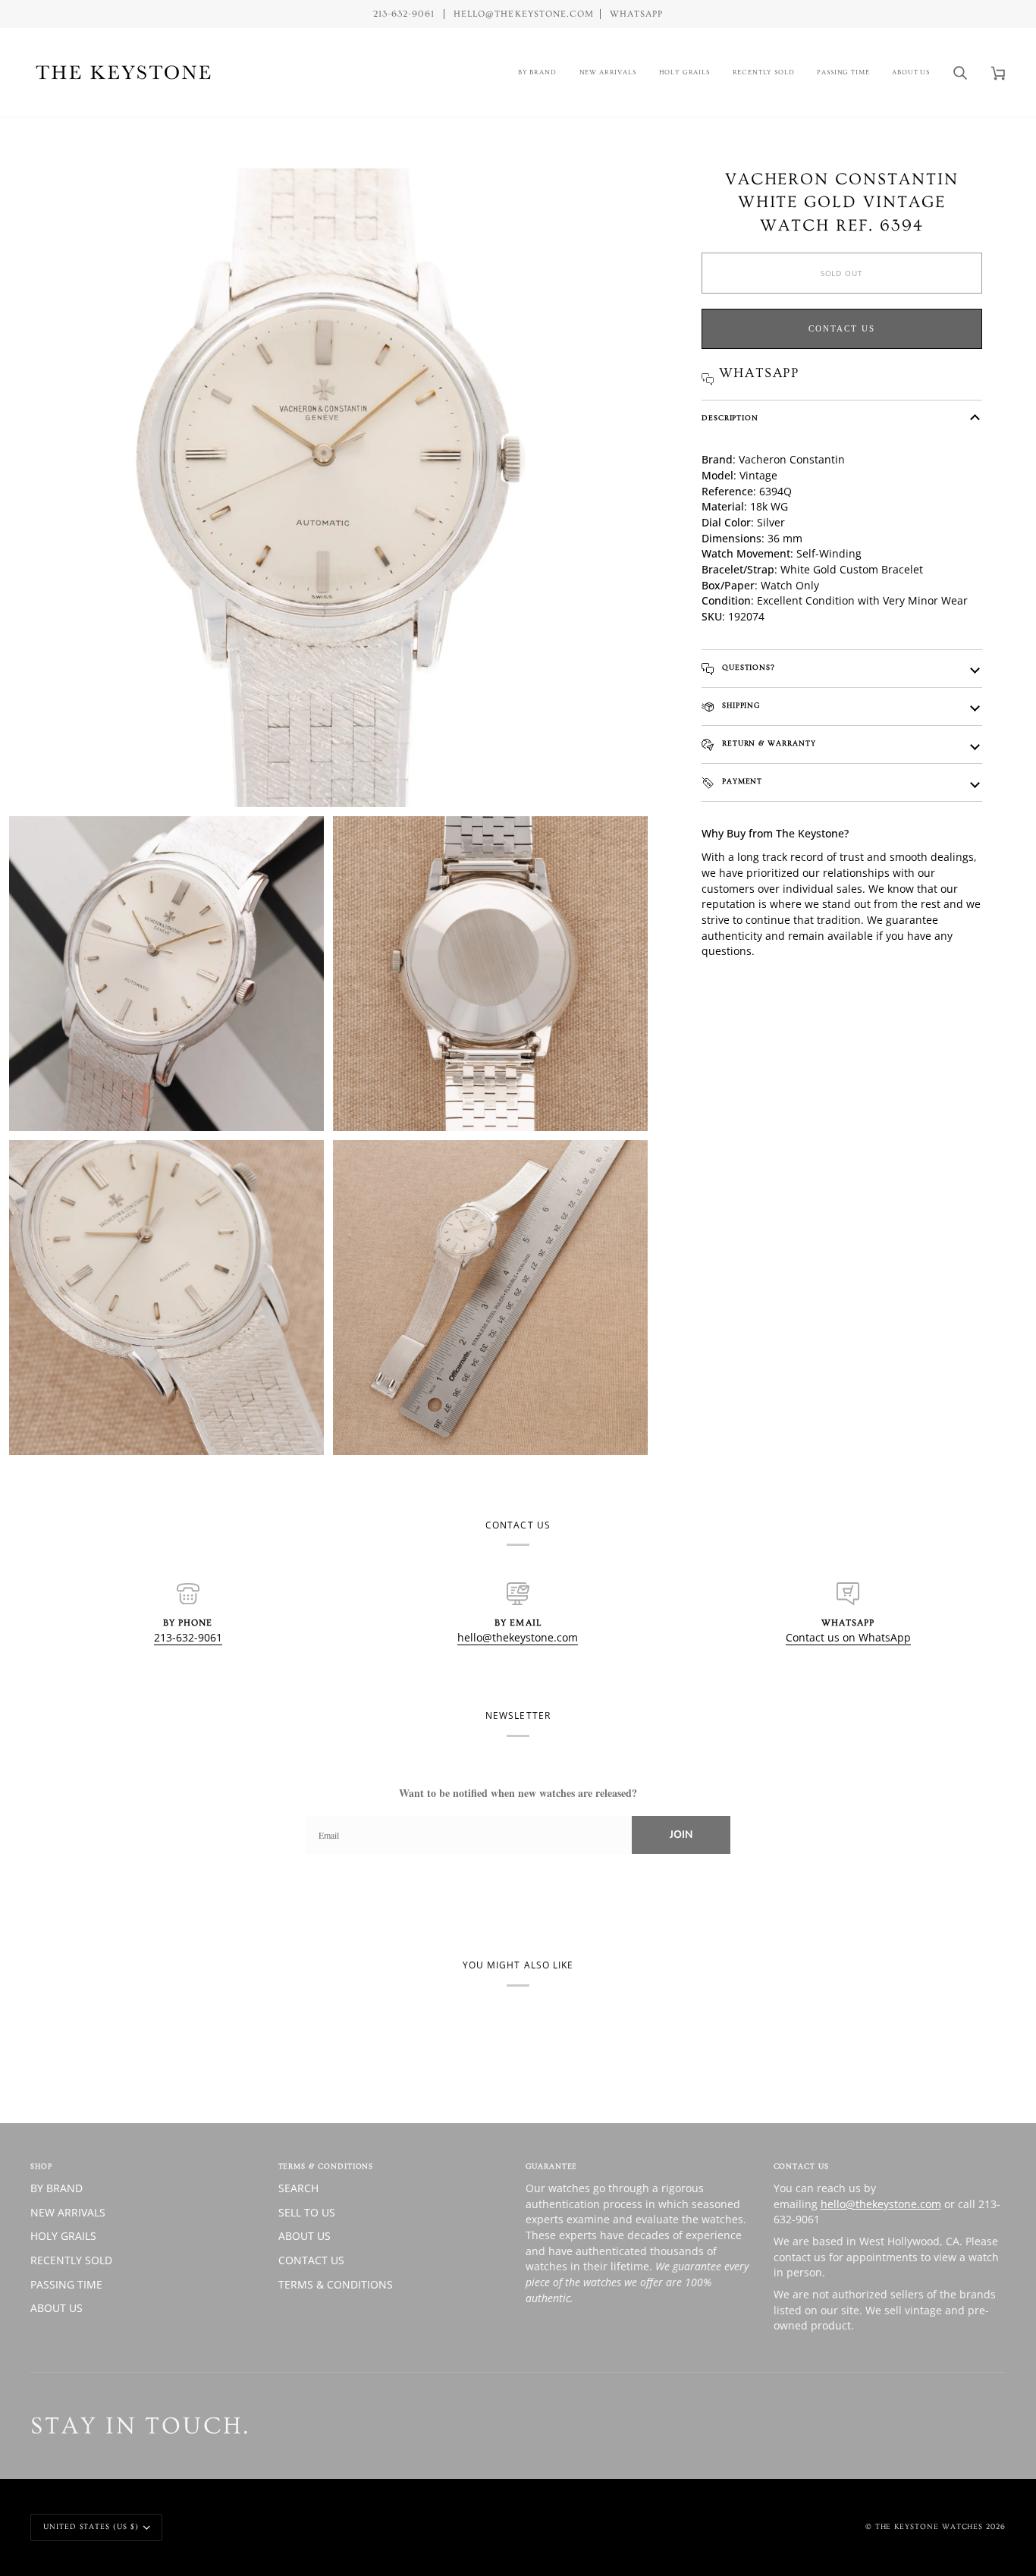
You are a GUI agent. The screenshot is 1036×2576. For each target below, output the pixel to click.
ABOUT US (57, 2308)
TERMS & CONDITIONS (336, 2284)
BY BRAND (57, 2188)
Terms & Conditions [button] (326, 2166)
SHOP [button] (41, 2166)
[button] (537, 72)
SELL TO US (307, 2212)
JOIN (681, 1835)
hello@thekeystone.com (518, 1637)
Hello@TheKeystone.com (524, 14)
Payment (741, 781)
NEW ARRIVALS (68, 2212)
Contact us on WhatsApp (848, 1637)
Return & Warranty (768, 743)
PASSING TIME (66, 2284)
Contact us (842, 328)
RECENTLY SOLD (71, 2260)
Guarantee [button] (551, 2166)
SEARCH (298, 2188)
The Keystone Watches (929, 2527)
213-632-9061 (188, 1637)
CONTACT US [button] (801, 2166)
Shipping (739, 705)
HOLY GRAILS (63, 2236)
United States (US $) (91, 2527)
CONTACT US (311, 2260)
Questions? (747, 668)
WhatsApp (636, 14)
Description (730, 418)
